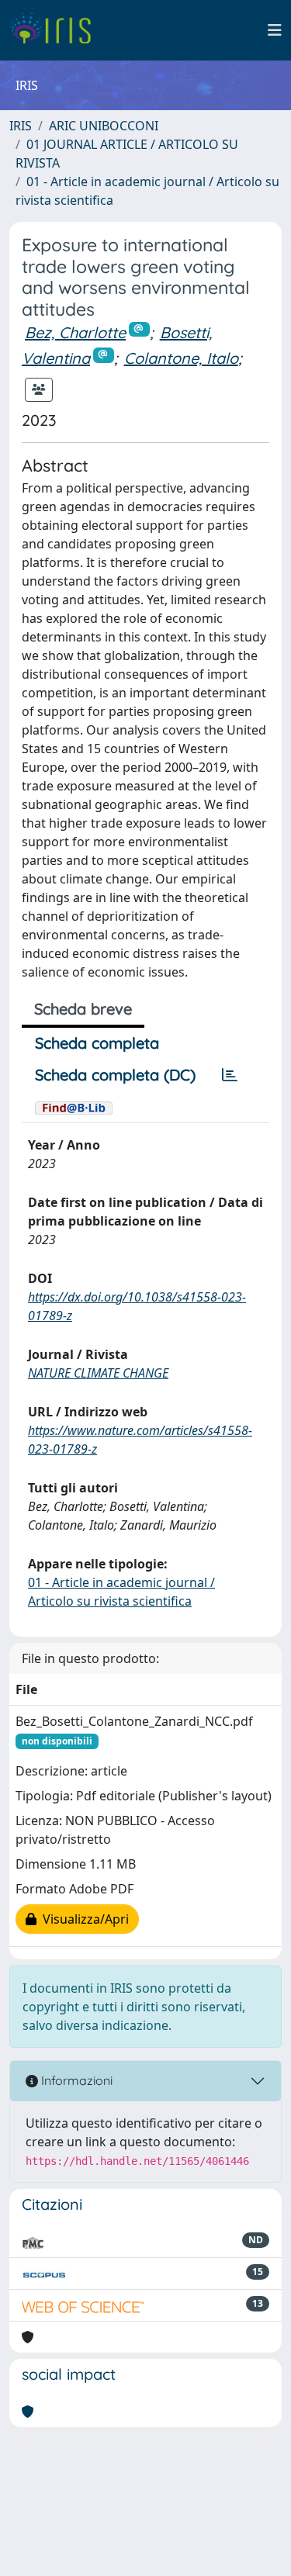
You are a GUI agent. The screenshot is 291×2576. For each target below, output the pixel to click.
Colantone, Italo (181, 358)
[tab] (230, 1075)
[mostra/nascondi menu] (275, 30)
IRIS (21, 126)
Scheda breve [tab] (83, 1009)
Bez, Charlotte (75, 332)
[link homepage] (56, 30)
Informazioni (75, 2080)
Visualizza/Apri (83, 1919)
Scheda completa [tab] (97, 1043)
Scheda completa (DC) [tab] (115, 1075)
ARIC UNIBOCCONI (104, 126)
